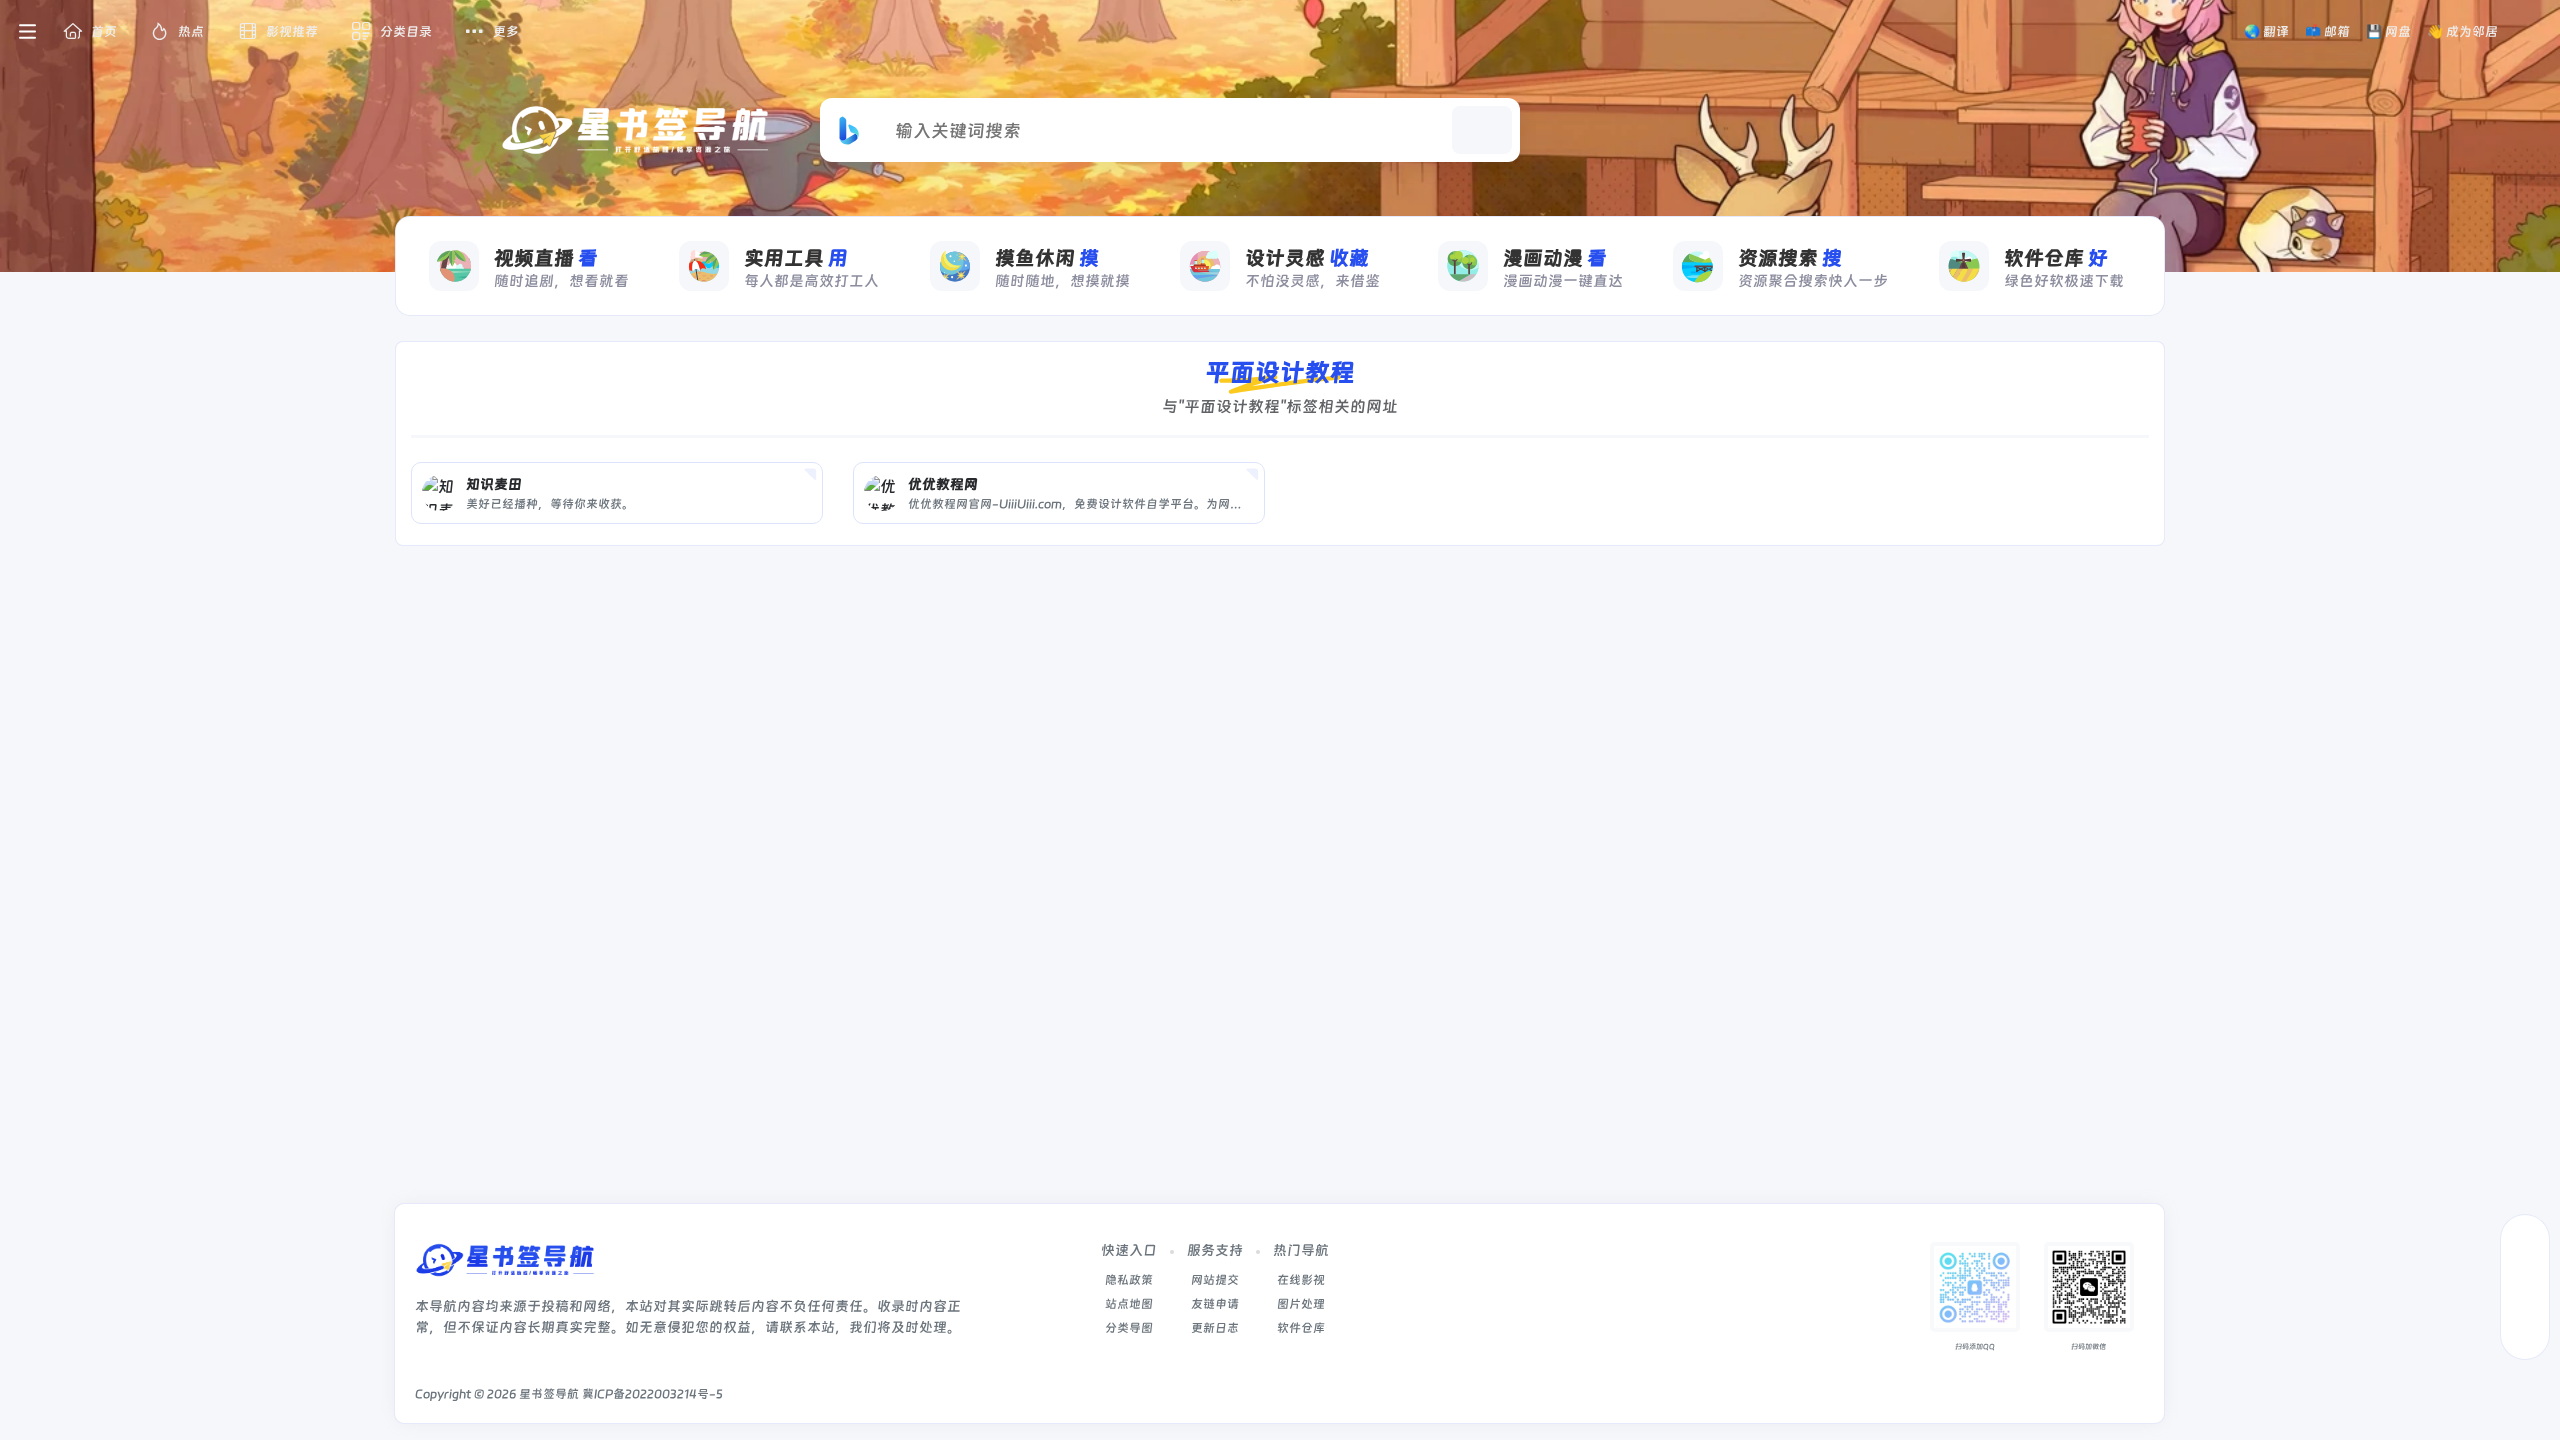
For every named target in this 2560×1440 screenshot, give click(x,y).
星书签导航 (549, 1394)
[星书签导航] (505, 1266)
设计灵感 (1307, 258)
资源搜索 (1790, 258)
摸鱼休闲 (1047, 258)
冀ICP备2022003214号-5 (652, 1394)
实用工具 (796, 258)
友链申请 (1215, 1304)
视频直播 (546, 258)
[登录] (2532, 32)
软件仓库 (2056, 258)
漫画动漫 (1555, 258)
